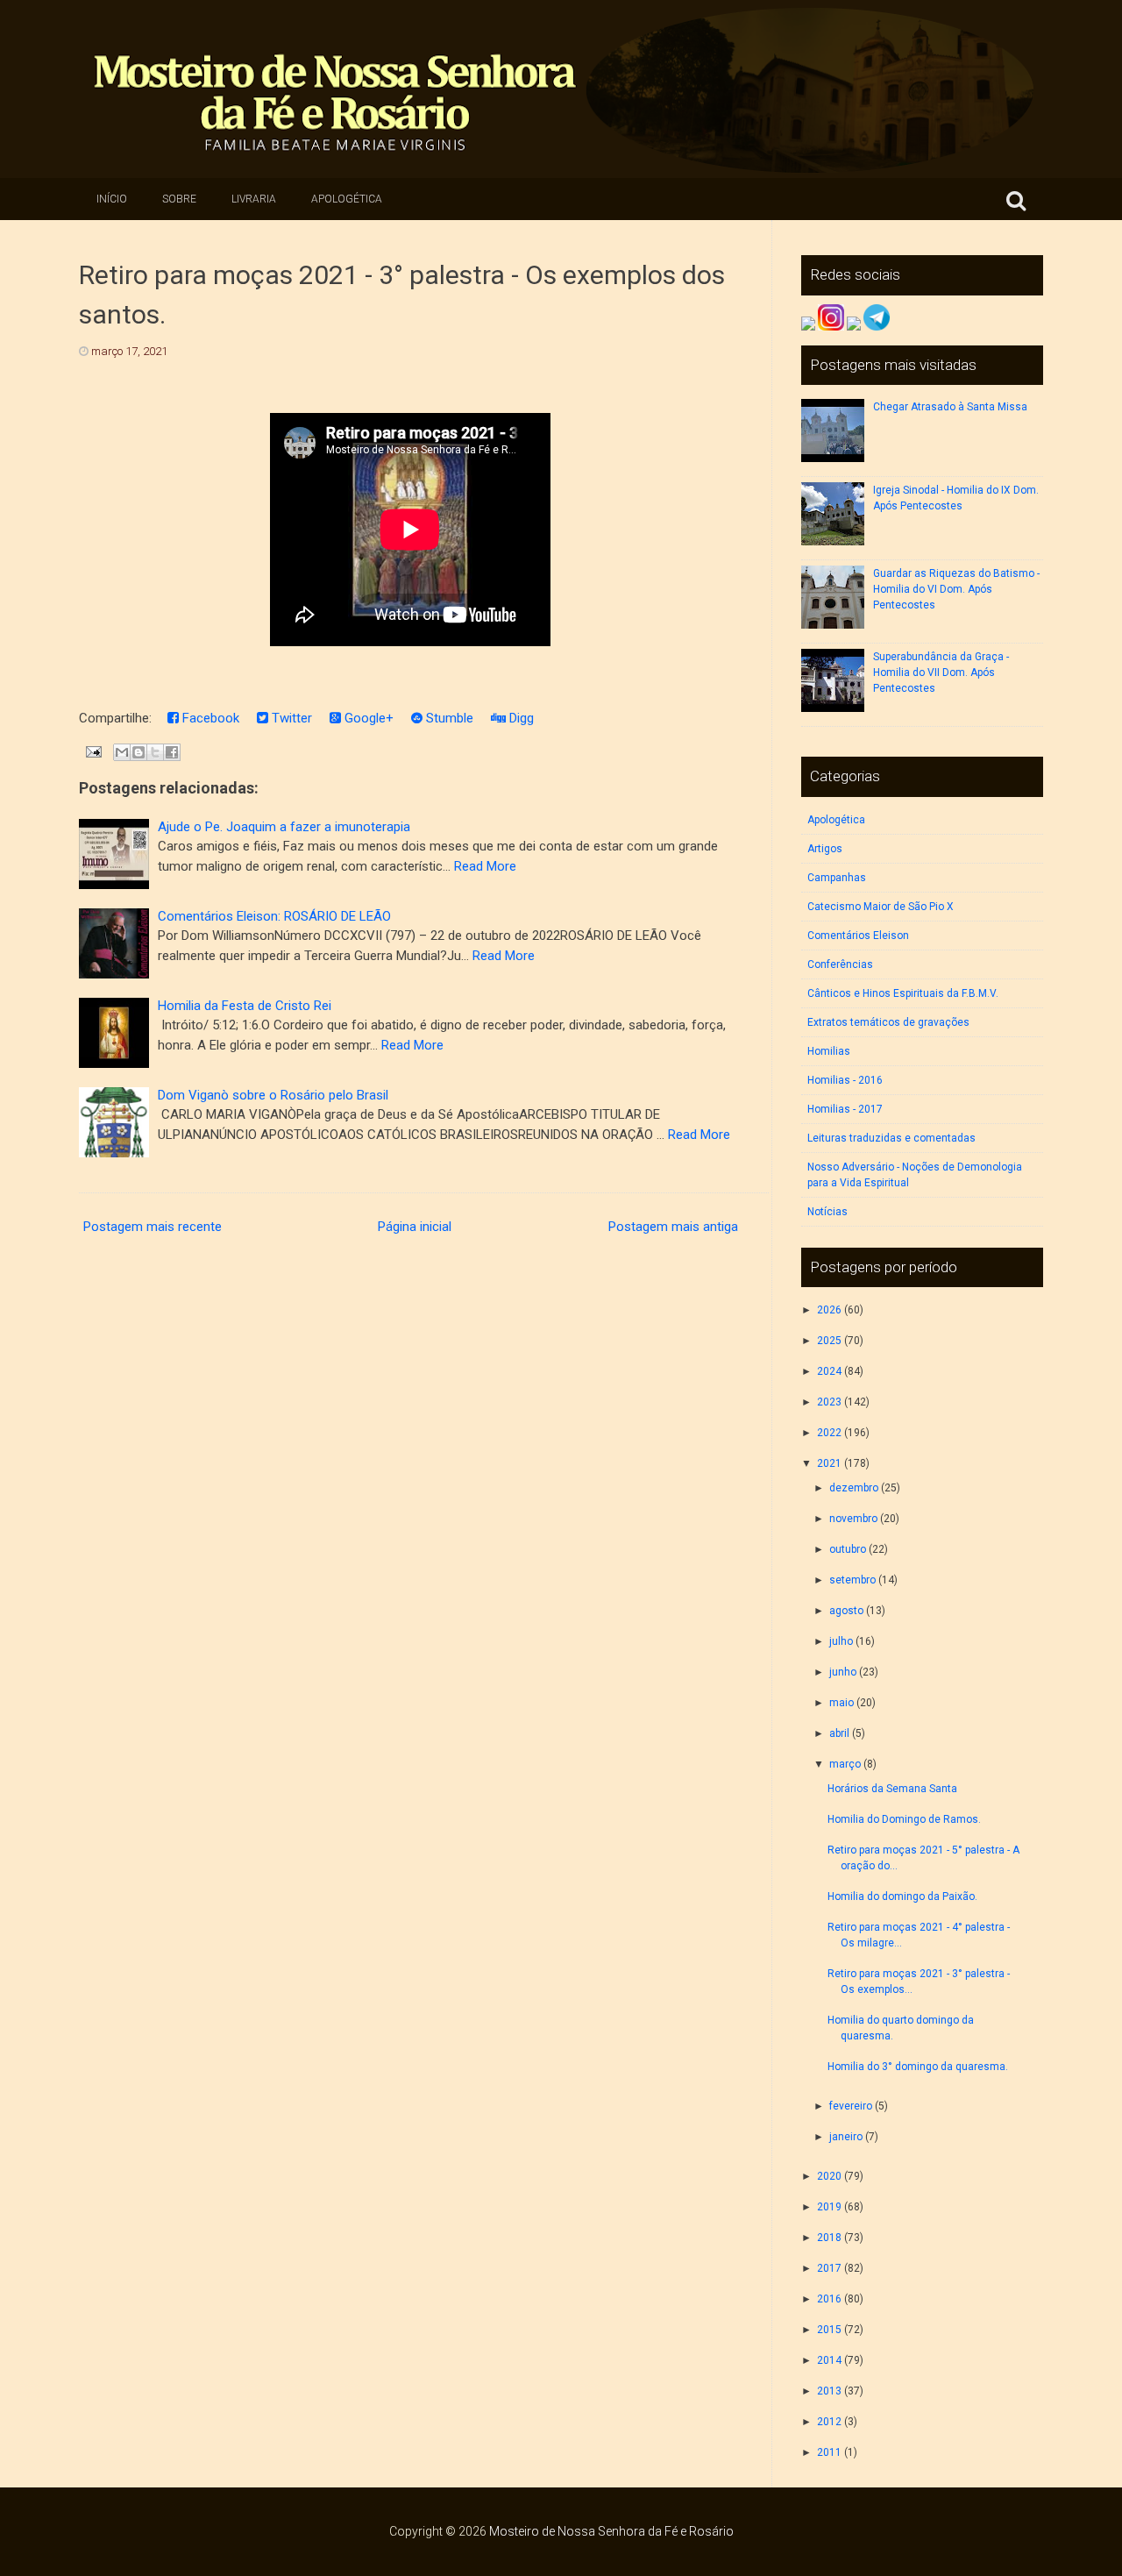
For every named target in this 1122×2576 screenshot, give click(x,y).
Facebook (209, 718)
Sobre (179, 199)
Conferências (840, 964)
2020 (829, 2176)
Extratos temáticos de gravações (888, 1022)
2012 (829, 2422)
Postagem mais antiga (673, 1227)
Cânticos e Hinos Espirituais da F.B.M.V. (903, 993)
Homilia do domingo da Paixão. (902, 1896)
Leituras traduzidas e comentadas (891, 1138)
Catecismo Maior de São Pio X (881, 907)
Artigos (825, 849)
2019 (829, 2207)
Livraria (254, 199)
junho (843, 1672)
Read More (485, 866)
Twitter (290, 718)
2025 (829, 1341)
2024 (829, 1371)
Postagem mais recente (153, 1227)
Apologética (347, 199)
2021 (829, 1463)
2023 (829, 1402)
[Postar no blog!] (138, 752)
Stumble (448, 718)
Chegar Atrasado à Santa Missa (950, 407)
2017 (829, 2268)
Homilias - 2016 (845, 1080)
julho (841, 1641)
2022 (829, 1433)
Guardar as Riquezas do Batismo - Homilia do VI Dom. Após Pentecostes (956, 589)
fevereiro (851, 2106)
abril (839, 1733)
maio (841, 1703)
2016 (829, 2299)
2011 (829, 2452)
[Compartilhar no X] (155, 752)
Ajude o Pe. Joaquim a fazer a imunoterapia (284, 827)
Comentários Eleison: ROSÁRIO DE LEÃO (274, 916)
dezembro (854, 1488)
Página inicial (415, 1227)
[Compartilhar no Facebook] (172, 752)
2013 (829, 2391)
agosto (846, 1611)
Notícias (827, 1212)
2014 (829, 2360)
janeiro (846, 2137)
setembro (852, 1580)
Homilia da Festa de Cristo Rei (245, 1006)
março (845, 1764)
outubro (848, 1549)
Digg (520, 718)
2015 (829, 2330)
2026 (829, 1310)
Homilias (829, 1051)
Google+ (367, 718)
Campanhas (837, 878)
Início (112, 199)
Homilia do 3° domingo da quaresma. (918, 2067)
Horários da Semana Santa (892, 1789)
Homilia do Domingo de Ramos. (904, 1819)
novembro (853, 1519)
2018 (829, 2238)
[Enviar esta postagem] (92, 751)
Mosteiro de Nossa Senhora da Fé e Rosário (611, 2531)
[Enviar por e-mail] (122, 752)
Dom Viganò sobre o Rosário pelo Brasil (273, 1095)
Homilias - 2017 (845, 1109)
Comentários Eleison (858, 936)
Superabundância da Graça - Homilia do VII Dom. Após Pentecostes (941, 672)
